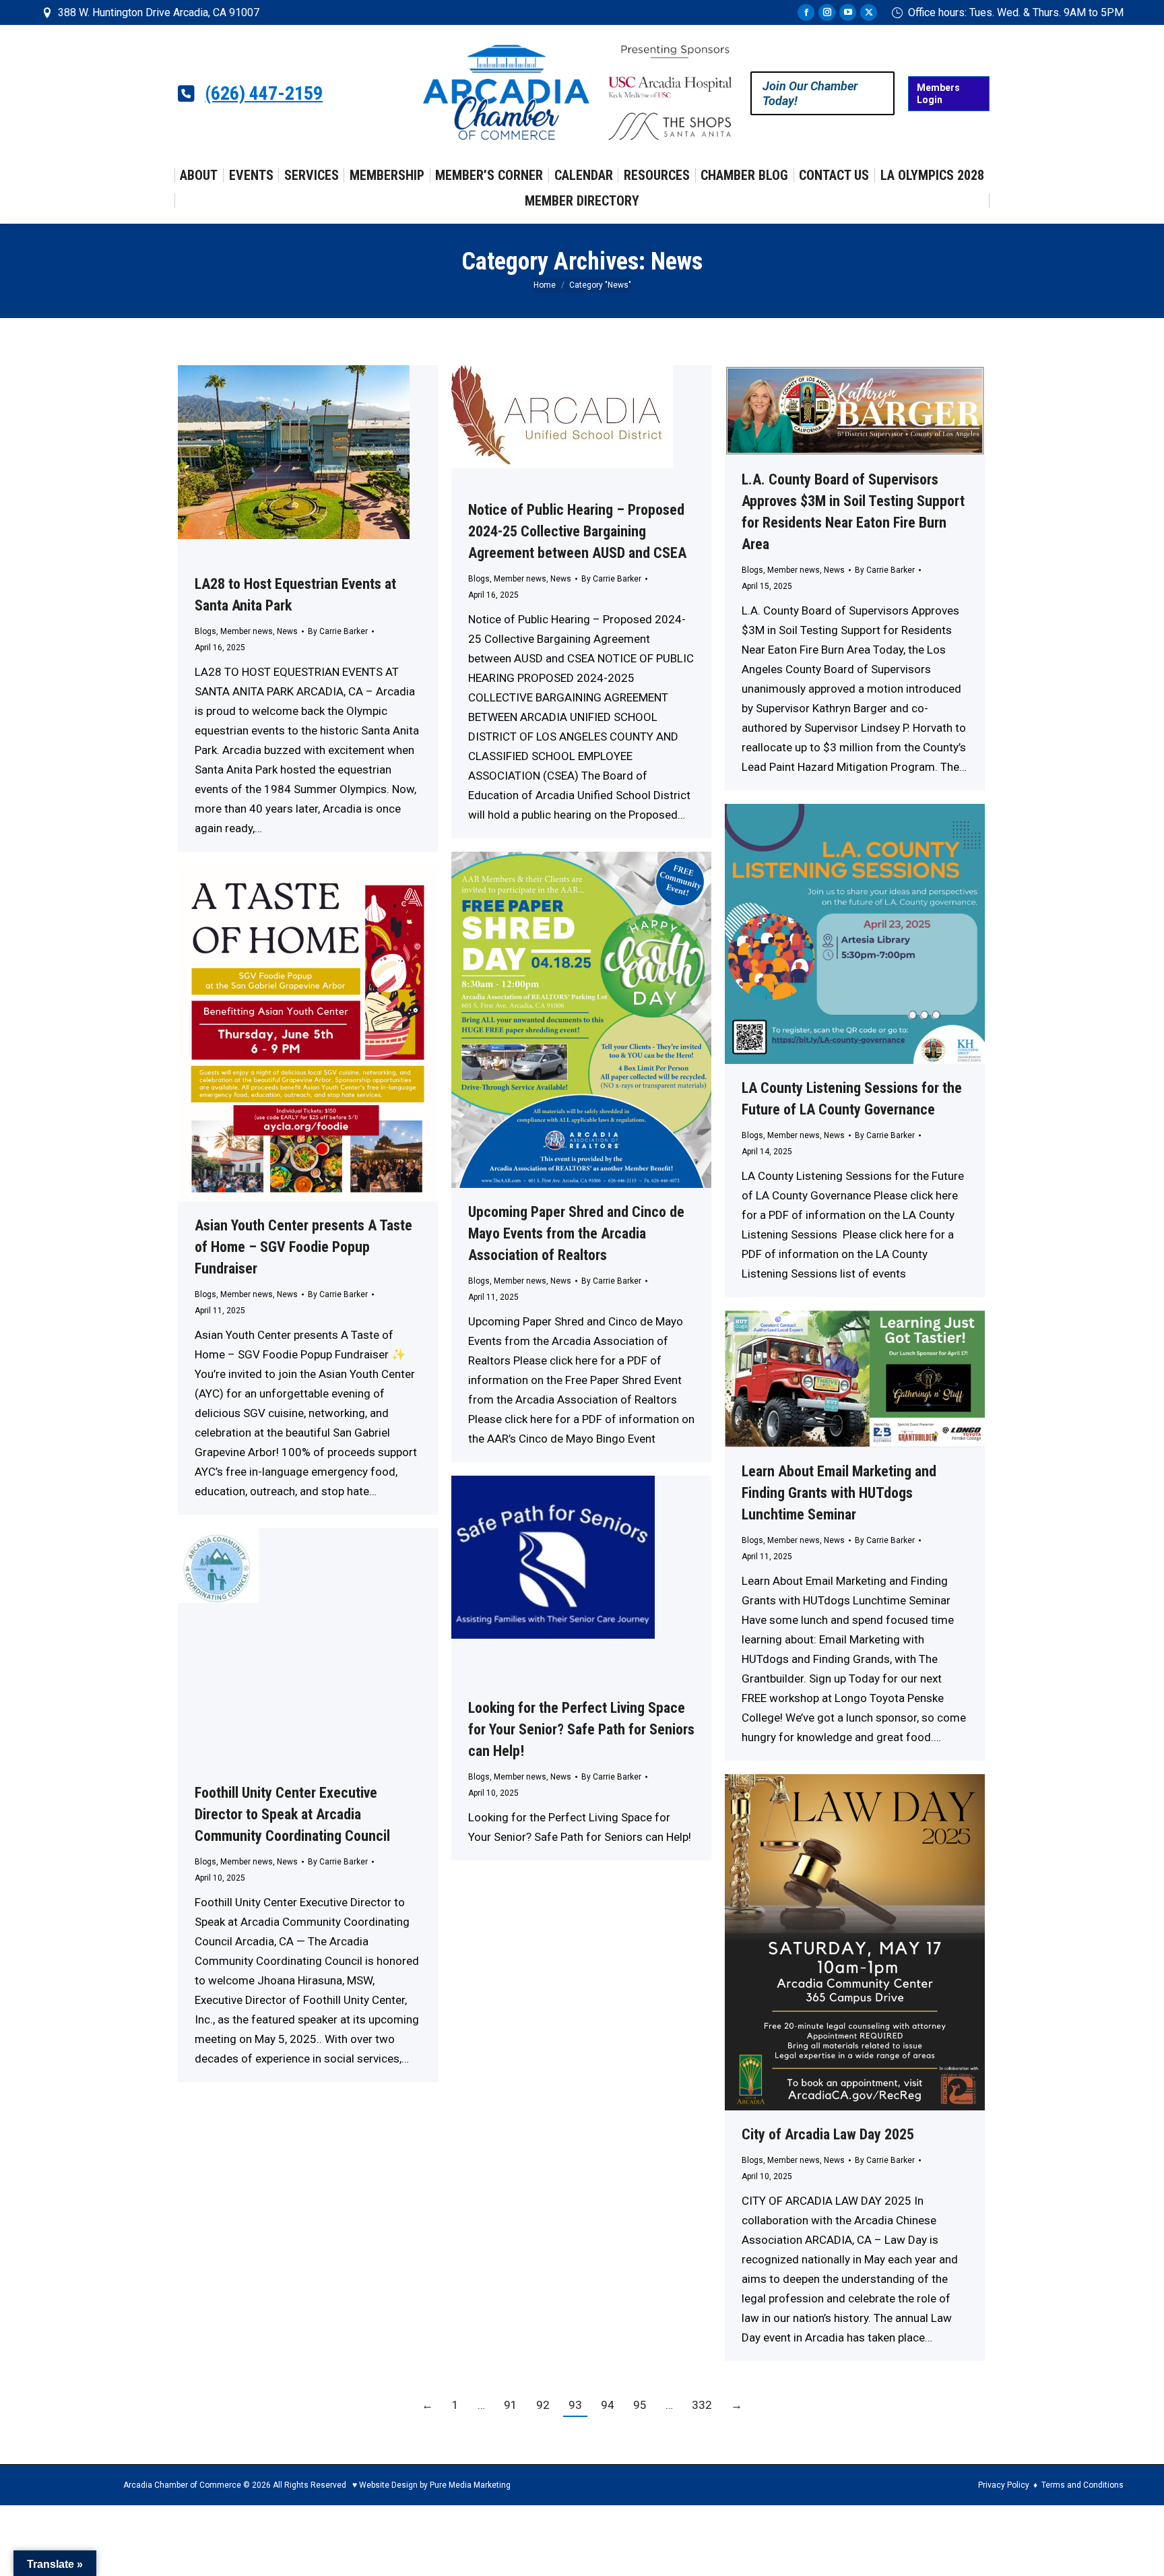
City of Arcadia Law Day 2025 (828, 2134)
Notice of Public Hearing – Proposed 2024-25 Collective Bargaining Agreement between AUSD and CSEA (577, 531)
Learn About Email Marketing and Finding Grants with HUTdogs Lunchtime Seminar (839, 1493)
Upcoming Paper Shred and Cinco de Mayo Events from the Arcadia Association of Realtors (576, 1233)
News (287, 631)
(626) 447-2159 (264, 94)
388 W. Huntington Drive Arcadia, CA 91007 (159, 12)
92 (543, 2405)
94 (608, 2405)
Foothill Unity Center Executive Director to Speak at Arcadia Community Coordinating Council (292, 1814)
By (338, 631)
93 (575, 2405)
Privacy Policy (1004, 2485)
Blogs (205, 631)
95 (640, 2405)
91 (511, 2405)
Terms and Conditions (1082, 2485)
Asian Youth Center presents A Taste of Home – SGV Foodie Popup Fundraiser (303, 1247)
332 (702, 2405)
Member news (247, 631)
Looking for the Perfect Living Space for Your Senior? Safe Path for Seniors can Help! (581, 1729)
